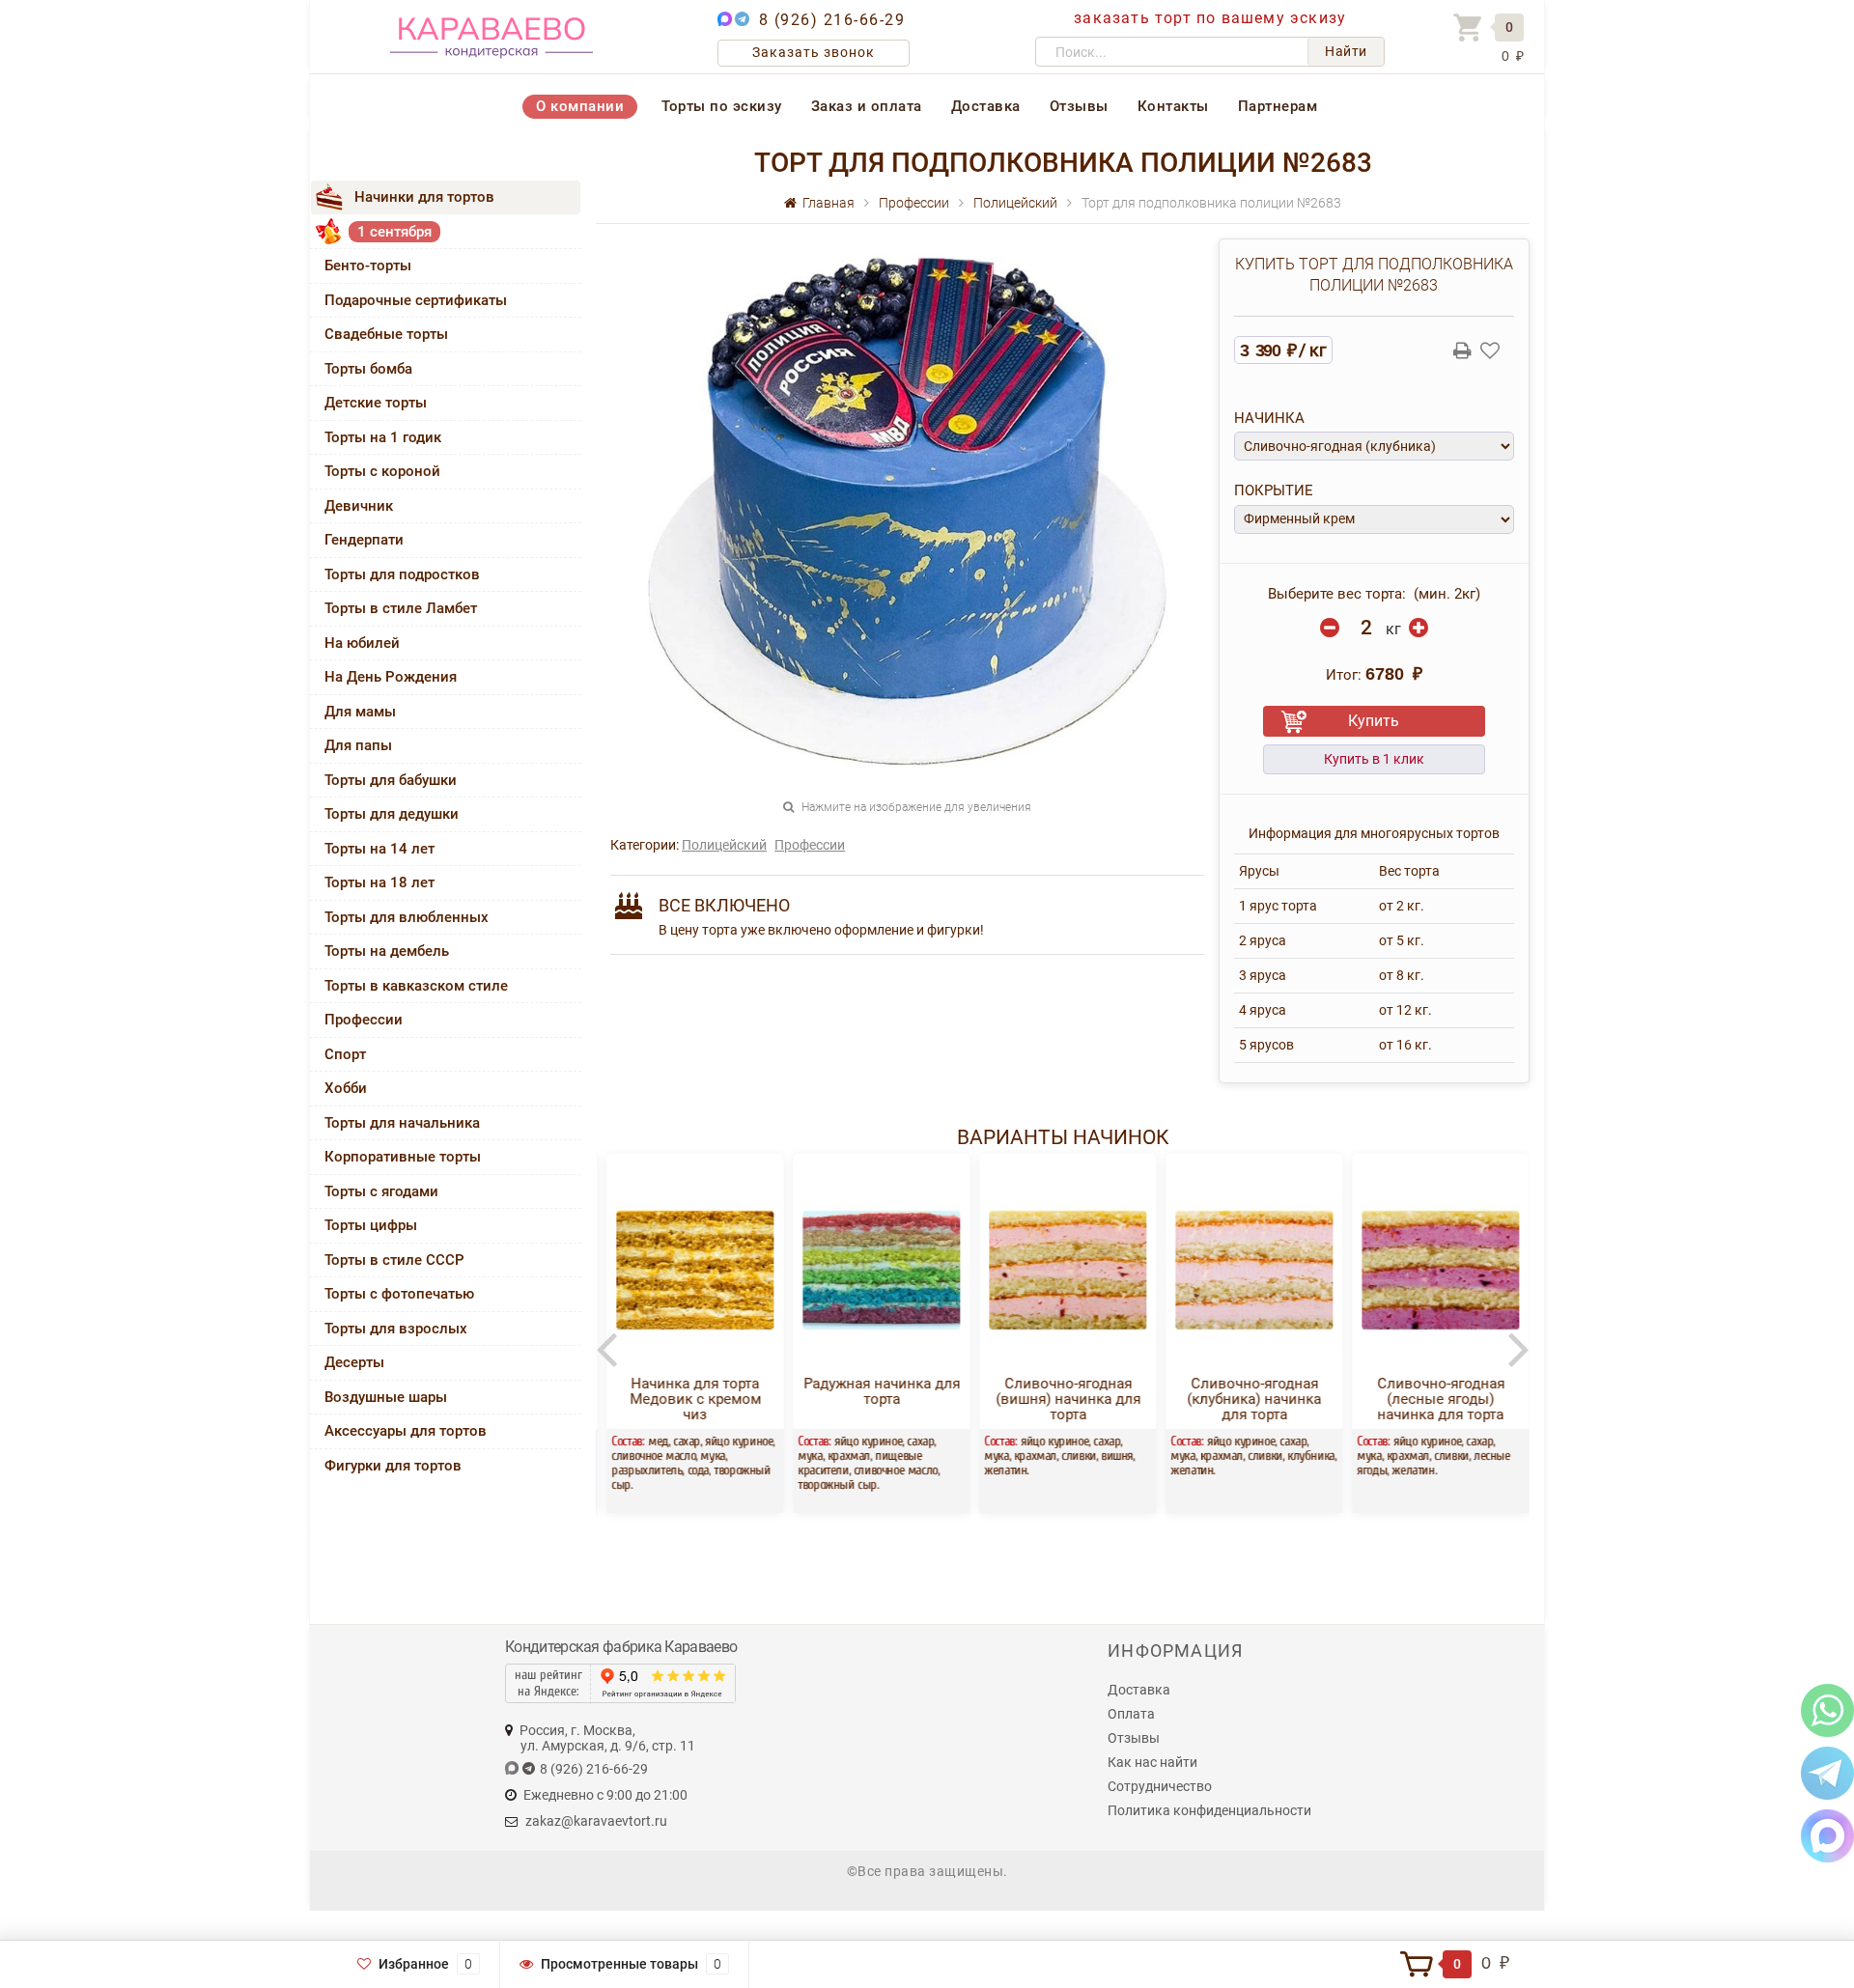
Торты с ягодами (381, 1191)
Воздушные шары (386, 1397)
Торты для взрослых (396, 1329)
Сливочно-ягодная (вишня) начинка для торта (1062, 1399)
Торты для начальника (402, 1123)
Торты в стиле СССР (394, 1260)
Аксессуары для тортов (406, 1431)
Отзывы (1079, 106)
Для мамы (360, 712)
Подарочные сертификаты (416, 300)
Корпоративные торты (403, 1157)
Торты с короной (382, 471)
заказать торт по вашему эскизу (1210, 18)
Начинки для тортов (424, 197)
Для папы (358, 745)
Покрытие (1274, 490)
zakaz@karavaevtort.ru (596, 1821)
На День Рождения (391, 677)
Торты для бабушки (391, 780)
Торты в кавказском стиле (416, 986)
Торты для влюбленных (407, 917)
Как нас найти (1152, 1762)
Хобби (346, 1088)
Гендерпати (364, 540)
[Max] (1827, 1835)
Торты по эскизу (722, 106)
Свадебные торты (386, 334)
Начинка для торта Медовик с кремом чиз (689, 1399)
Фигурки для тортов (393, 1466)
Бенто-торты (368, 266)
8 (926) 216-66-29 (832, 20)
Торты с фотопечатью (399, 1294)
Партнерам (1278, 106)
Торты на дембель (387, 951)
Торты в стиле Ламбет (401, 608)
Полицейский (724, 845)
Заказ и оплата (867, 106)
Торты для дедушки (392, 814)
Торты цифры (371, 1225)
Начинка (1269, 418)
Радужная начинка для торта (876, 1391)
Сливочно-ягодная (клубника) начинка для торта (1248, 1399)
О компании (580, 106)
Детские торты (376, 403)
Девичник (359, 506)
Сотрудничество (1160, 1786)
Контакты (1173, 106)
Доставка (986, 106)
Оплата (1131, 1714)
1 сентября (394, 232)
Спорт (345, 1054)
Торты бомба (368, 369)
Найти (1346, 51)
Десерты (354, 1362)
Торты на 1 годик (383, 437)
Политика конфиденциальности (1209, 1810)
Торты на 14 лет (379, 849)
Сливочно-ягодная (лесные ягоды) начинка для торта (1435, 1399)
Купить (1374, 721)
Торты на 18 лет (379, 882)
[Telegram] (1827, 1772)
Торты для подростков (402, 574)
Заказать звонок (814, 52)
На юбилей (362, 643)
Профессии (364, 1020)
